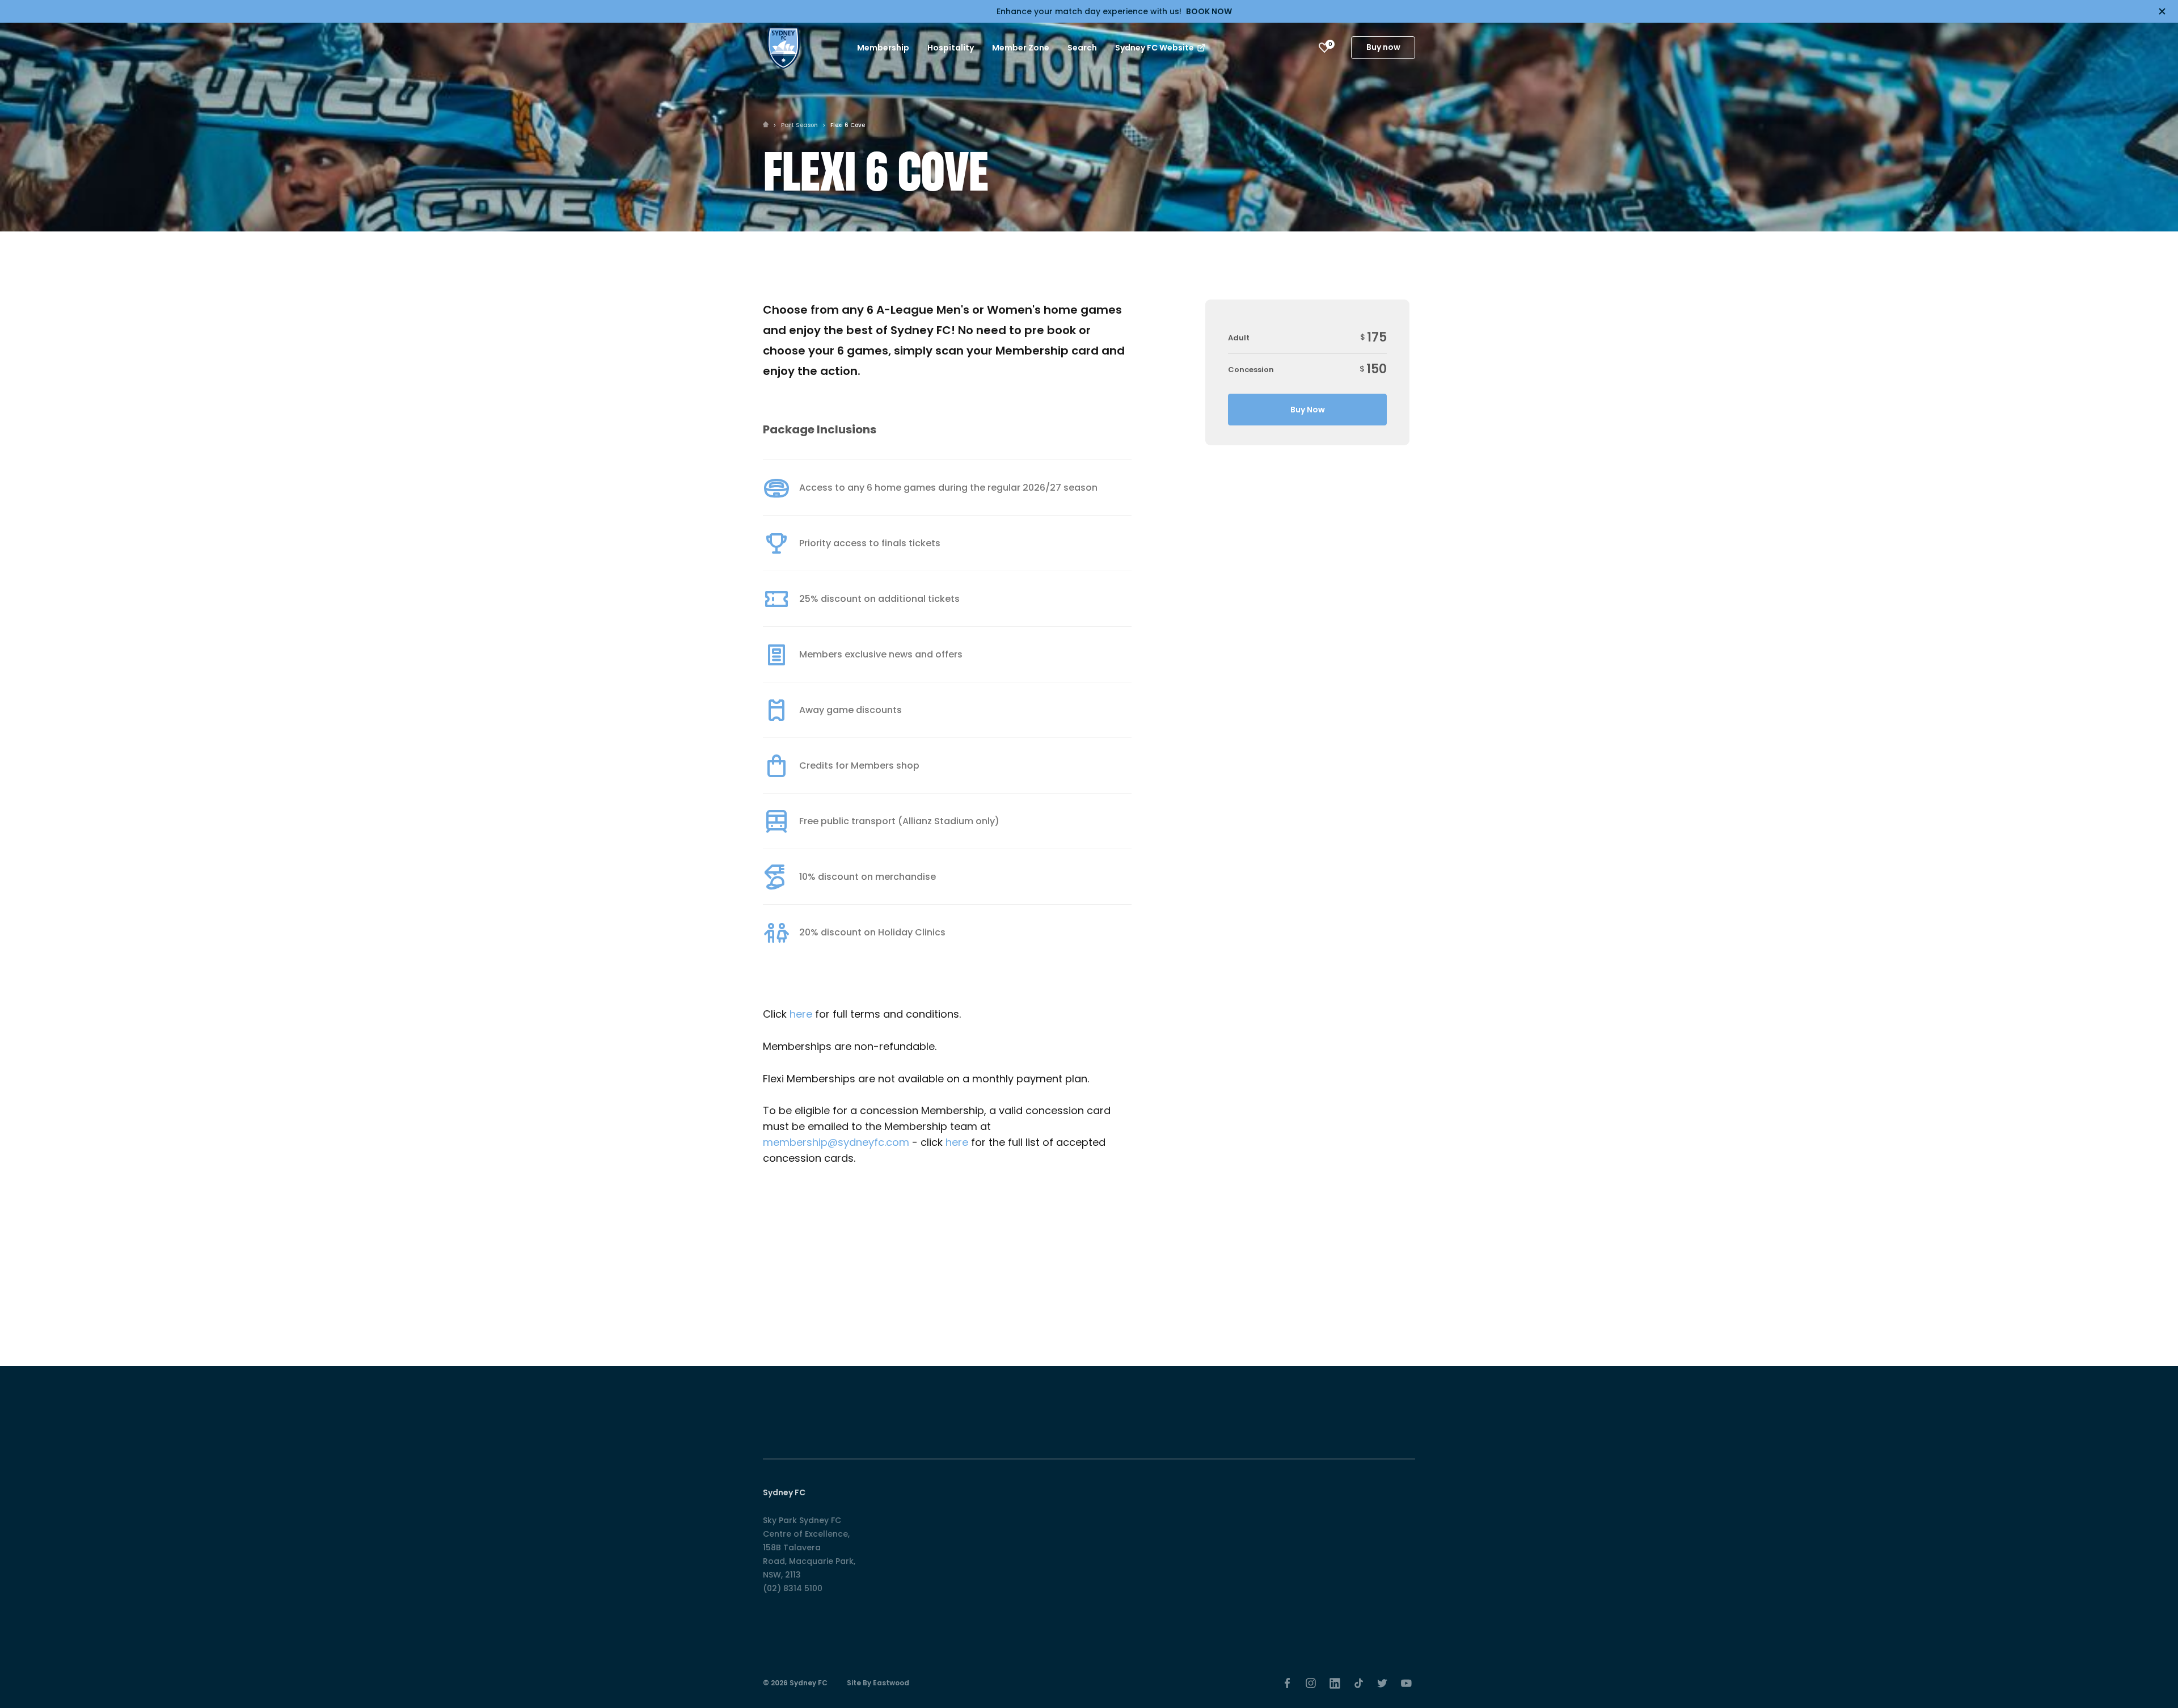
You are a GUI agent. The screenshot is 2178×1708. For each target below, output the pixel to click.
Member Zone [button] (1021, 48)
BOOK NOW (1209, 11)
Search (1082, 48)
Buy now (1383, 47)
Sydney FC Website (1155, 48)
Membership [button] (883, 48)
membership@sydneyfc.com (836, 1142)
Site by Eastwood (878, 1683)
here (802, 1014)
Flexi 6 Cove (848, 125)
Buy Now (1308, 410)
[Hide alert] (2162, 11)
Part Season (799, 125)
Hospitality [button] (951, 48)
